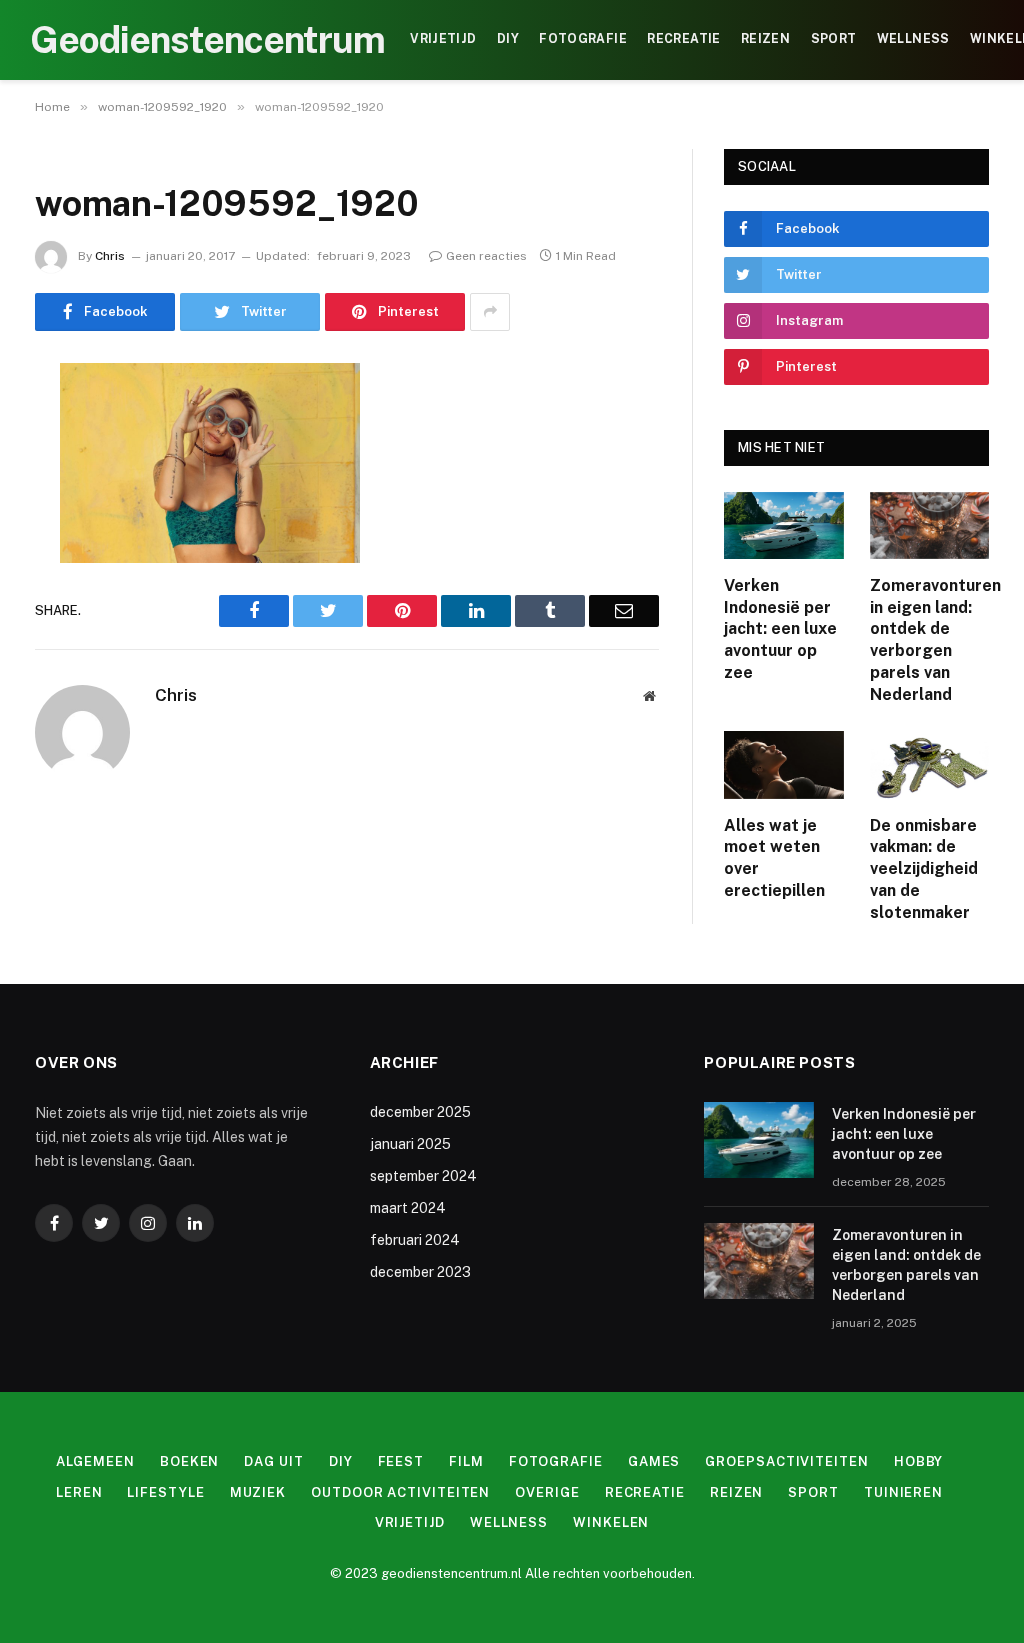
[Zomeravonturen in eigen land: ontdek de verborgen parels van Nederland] (930, 525)
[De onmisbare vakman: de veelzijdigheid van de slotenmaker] (930, 764)
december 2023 (420, 1272)
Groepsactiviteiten (786, 1461)
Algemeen (95, 1461)
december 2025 (420, 1112)
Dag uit (273, 1461)
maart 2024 (408, 1208)
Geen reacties (486, 256)
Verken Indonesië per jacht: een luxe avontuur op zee (780, 629)
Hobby (919, 1461)
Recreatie (683, 39)
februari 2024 (415, 1240)
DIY (508, 39)
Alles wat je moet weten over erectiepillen (774, 858)
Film (466, 1461)
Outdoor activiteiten (400, 1492)
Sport (834, 39)
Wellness (913, 39)
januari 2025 (410, 1144)
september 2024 (423, 1176)
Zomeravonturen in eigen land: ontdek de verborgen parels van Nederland (930, 640)
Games (654, 1461)
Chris (110, 256)
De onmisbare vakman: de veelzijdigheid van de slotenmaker (924, 869)
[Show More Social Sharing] (490, 312)
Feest (401, 1461)
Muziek (258, 1492)
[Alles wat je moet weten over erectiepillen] (784, 764)
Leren (79, 1492)
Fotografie (583, 39)
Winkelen (611, 1522)
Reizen (765, 39)
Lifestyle (165, 1492)
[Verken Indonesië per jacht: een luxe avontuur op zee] (784, 525)
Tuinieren (903, 1492)
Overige (547, 1492)
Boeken (189, 1461)
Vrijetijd (443, 39)
